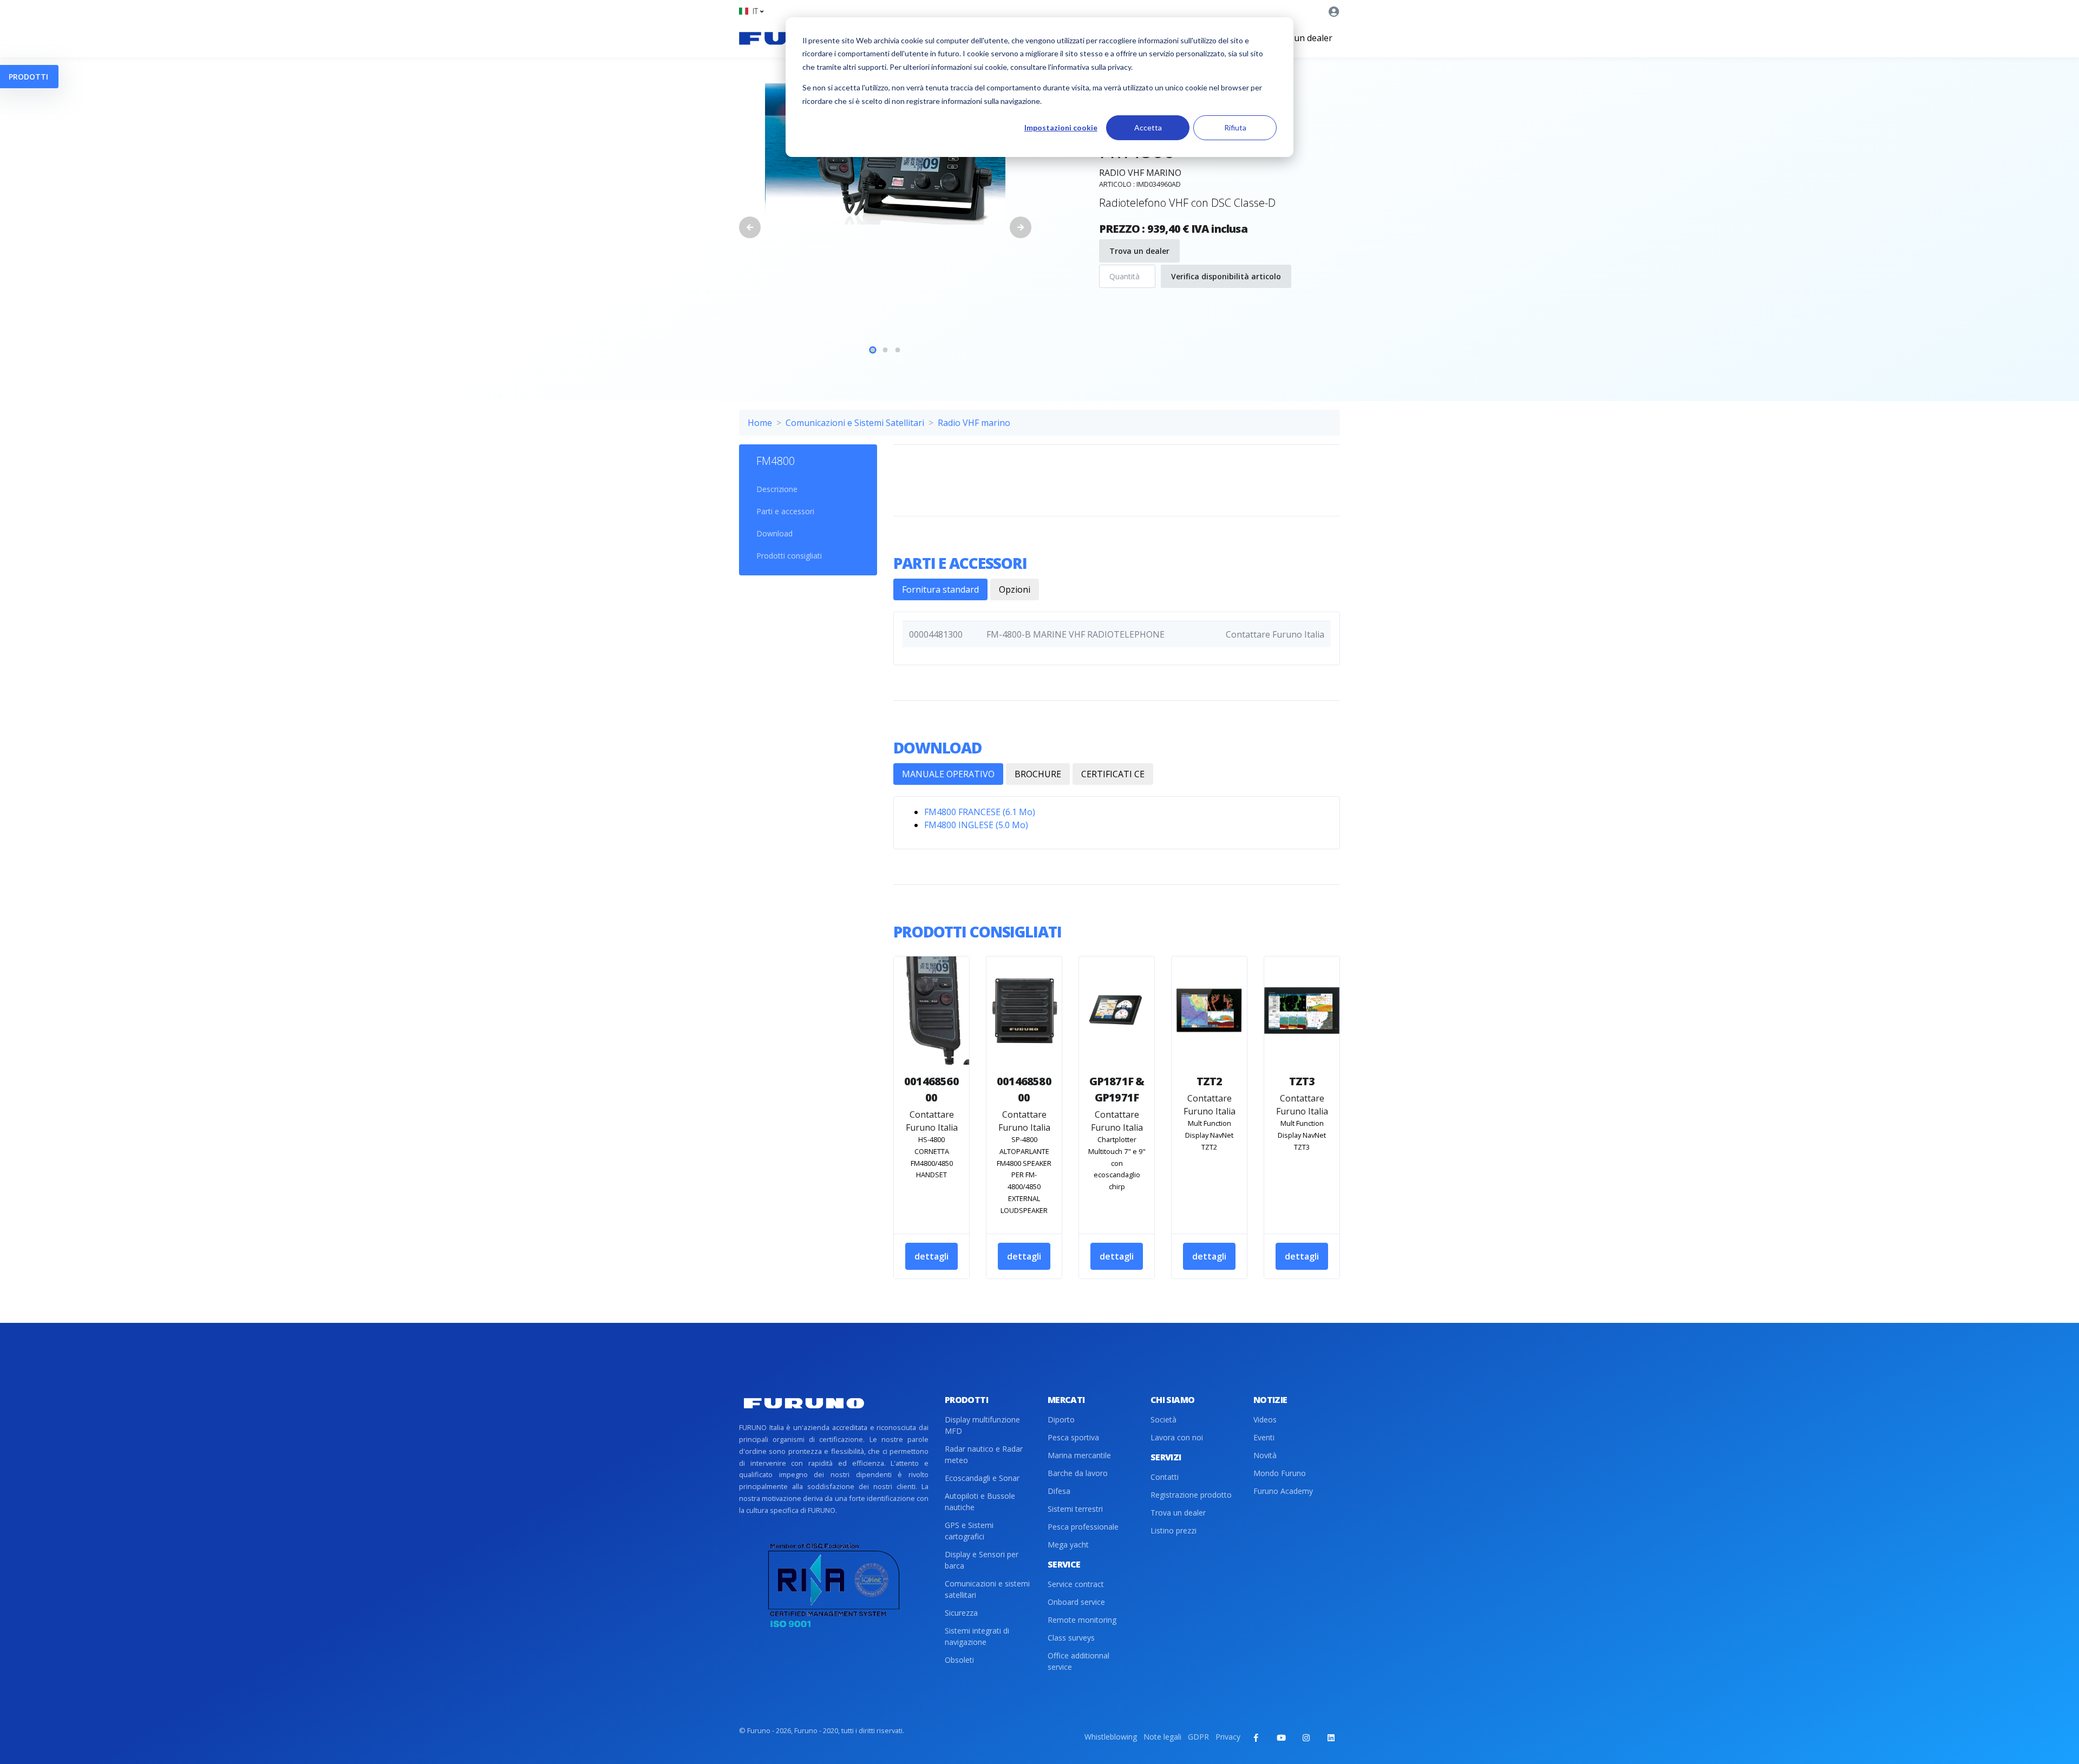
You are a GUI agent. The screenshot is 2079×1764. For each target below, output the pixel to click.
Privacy (1228, 1737)
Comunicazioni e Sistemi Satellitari (855, 423)
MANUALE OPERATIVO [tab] (948, 774)
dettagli (931, 1256)
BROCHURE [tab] (1038, 774)
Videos (1265, 1419)
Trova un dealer (1300, 38)
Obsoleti (959, 1660)
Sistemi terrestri (1075, 1509)
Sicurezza (961, 1613)
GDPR (1198, 1737)
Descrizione (777, 489)
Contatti (1165, 1477)
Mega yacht (1068, 1545)
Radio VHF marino (974, 423)
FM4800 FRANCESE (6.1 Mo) (980, 812)
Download (774, 533)
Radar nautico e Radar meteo (984, 1454)
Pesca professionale (1083, 1527)
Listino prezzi (1173, 1530)
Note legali (1162, 1737)
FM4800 (776, 461)
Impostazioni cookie (1061, 127)
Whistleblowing (1111, 1737)
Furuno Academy (1283, 1491)
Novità (1265, 1455)
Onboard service (1076, 1602)
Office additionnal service (1078, 1661)
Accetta (1148, 127)
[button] (751, 11)
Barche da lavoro (1078, 1473)
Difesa (1059, 1491)
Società (1163, 1419)
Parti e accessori (785, 511)
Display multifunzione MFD (982, 1425)
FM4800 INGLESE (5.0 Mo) (976, 825)
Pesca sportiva (1073, 1437)
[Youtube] (1281, 1737)
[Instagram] (1306, 1737)
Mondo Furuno (1280, 1473)
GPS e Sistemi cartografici (969, 1531)
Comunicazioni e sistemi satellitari (987, 1589)
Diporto (1061, 1419)
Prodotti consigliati (789, 556)
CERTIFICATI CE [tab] (1113, 774)
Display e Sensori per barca (982, 1560)
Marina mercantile (1079, 1455)
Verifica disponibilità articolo (1226, 276)
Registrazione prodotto (1191, 1495)
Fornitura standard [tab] (940, 589)
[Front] (804, 1403)
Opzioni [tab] (1015, 589)
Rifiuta (1235, 127)
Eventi (1264, 1437)
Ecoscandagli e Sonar (982, 1478)
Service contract (1076, 1584)
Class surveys (1071, 1638)
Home (760, 423)
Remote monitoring (1082, 1620)
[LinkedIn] (1331, 1737)
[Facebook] (1256, 1737)
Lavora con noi (1177, 1437)
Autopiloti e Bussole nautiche (980, 1501)
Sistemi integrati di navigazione (977, 1636)
